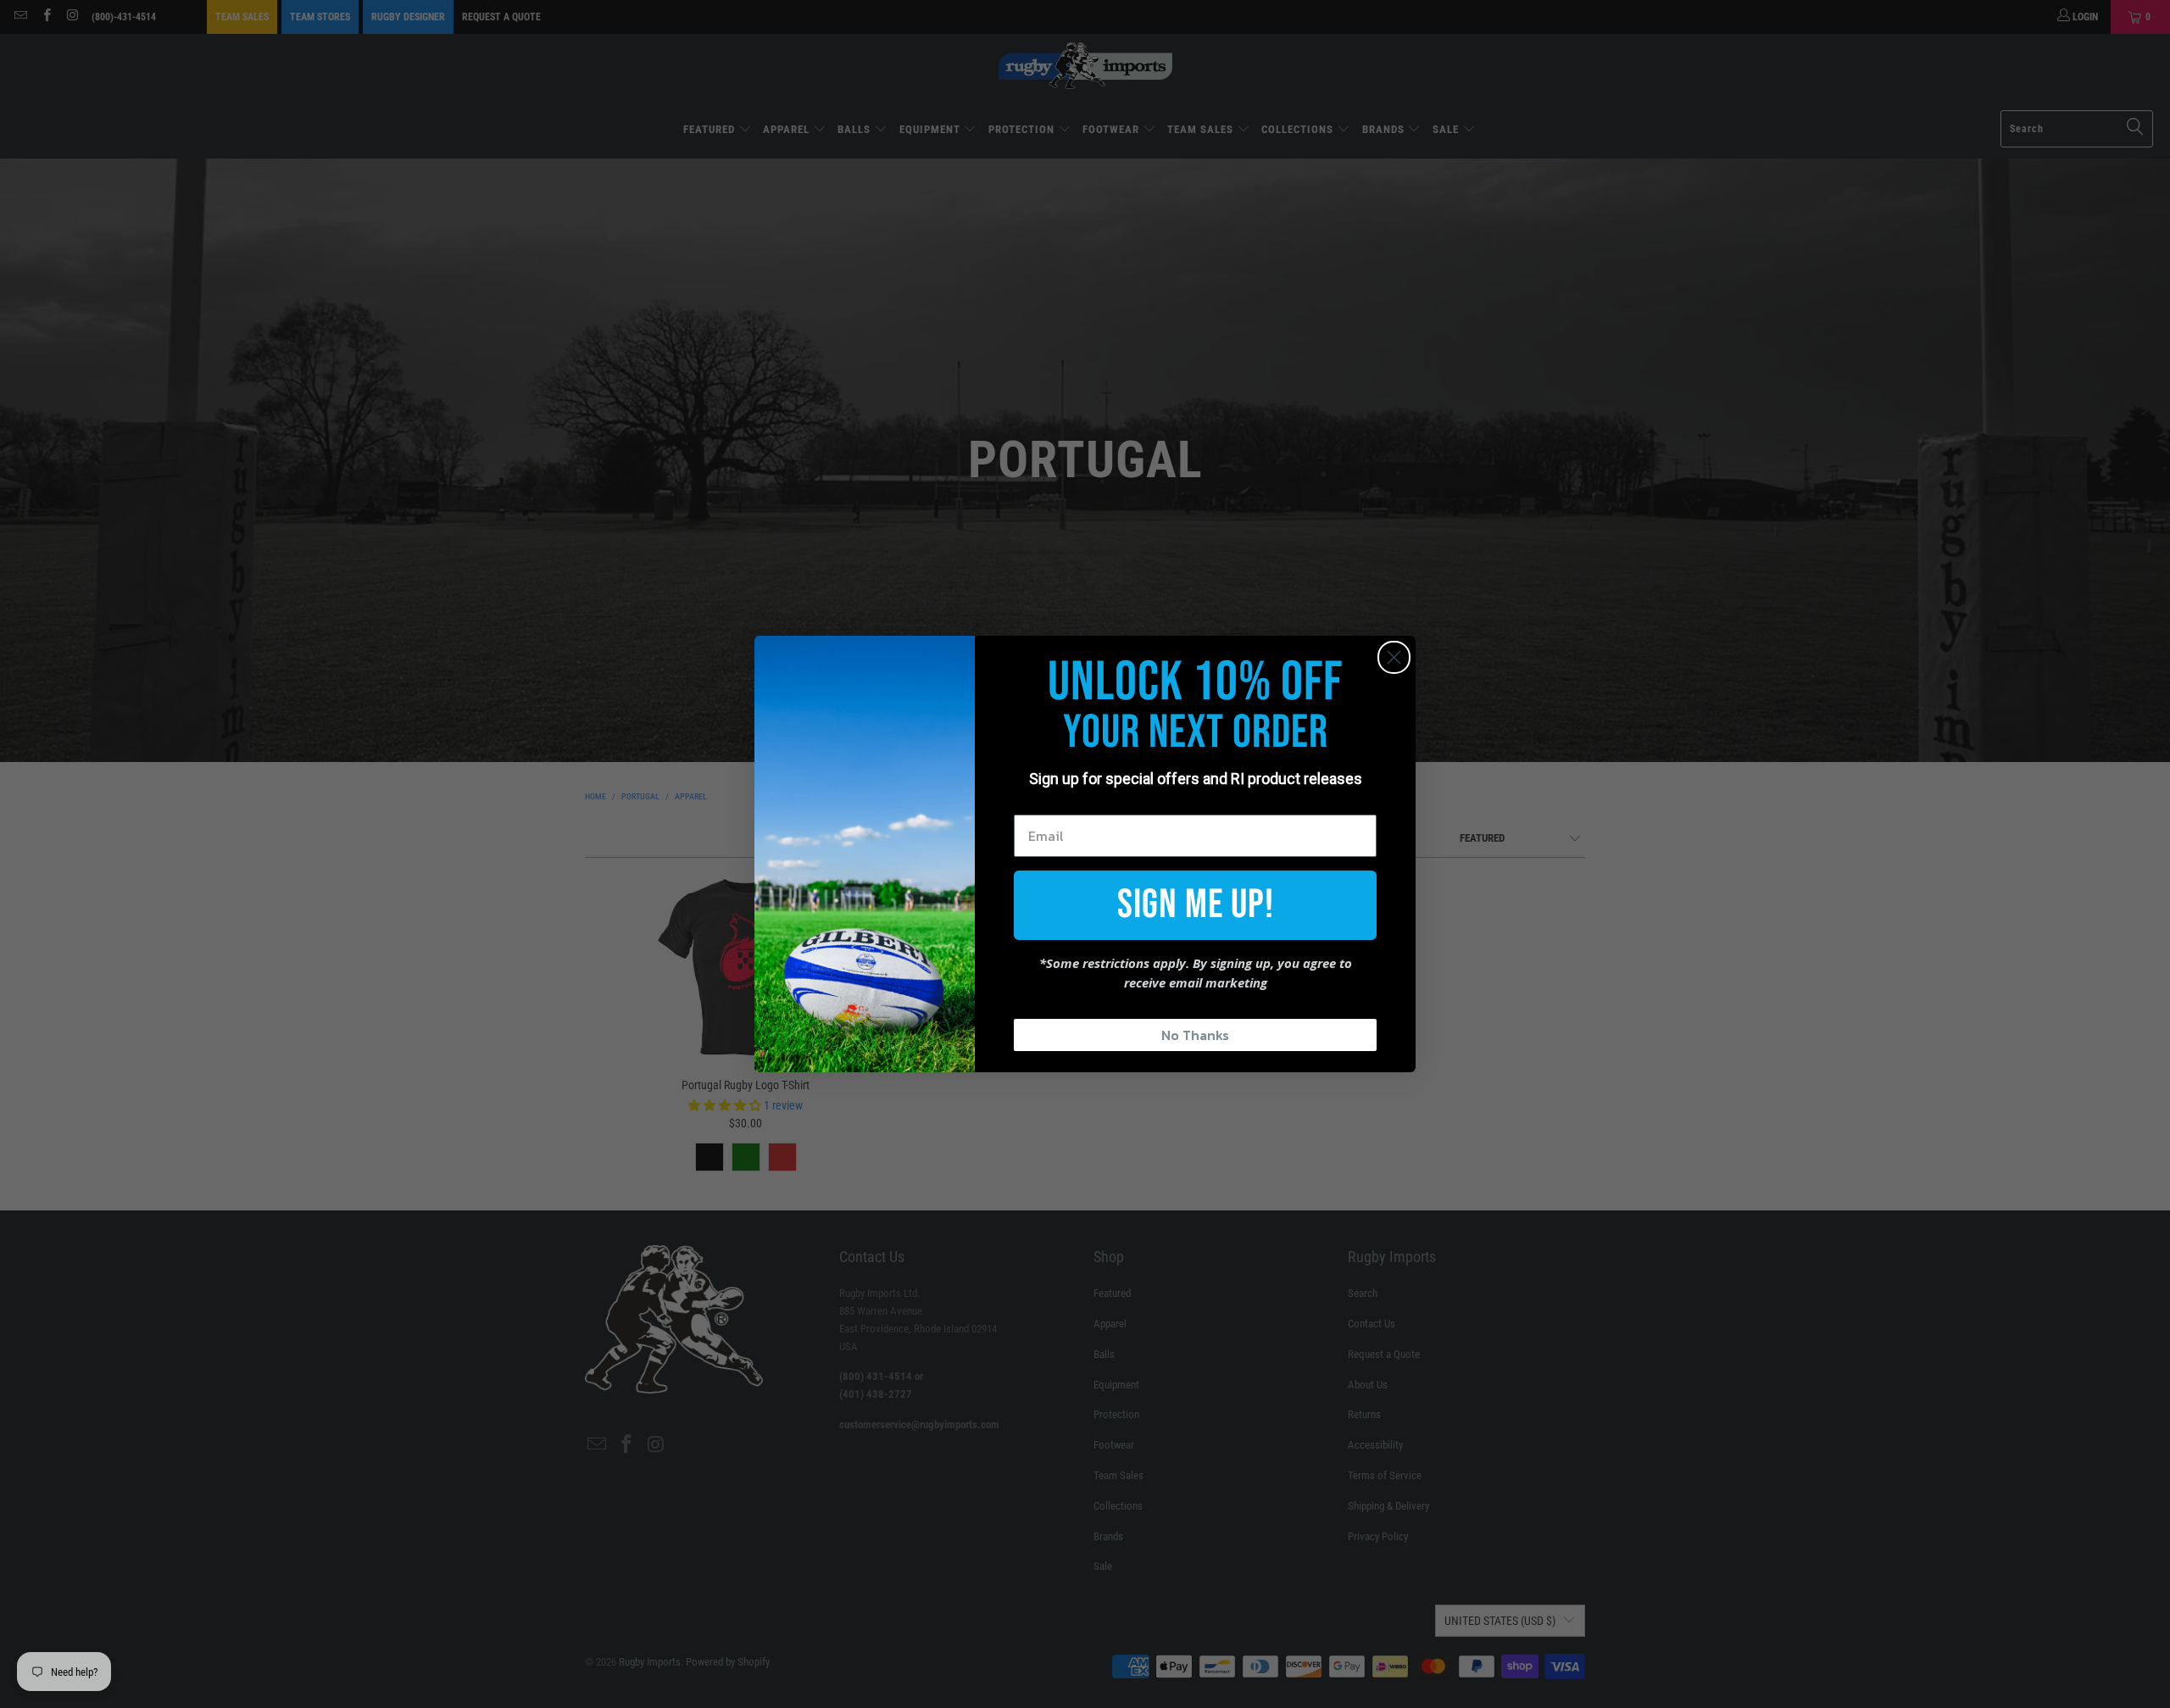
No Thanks (1195, 1035)
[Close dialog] (1394, 657)
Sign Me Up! (1196, 905)
